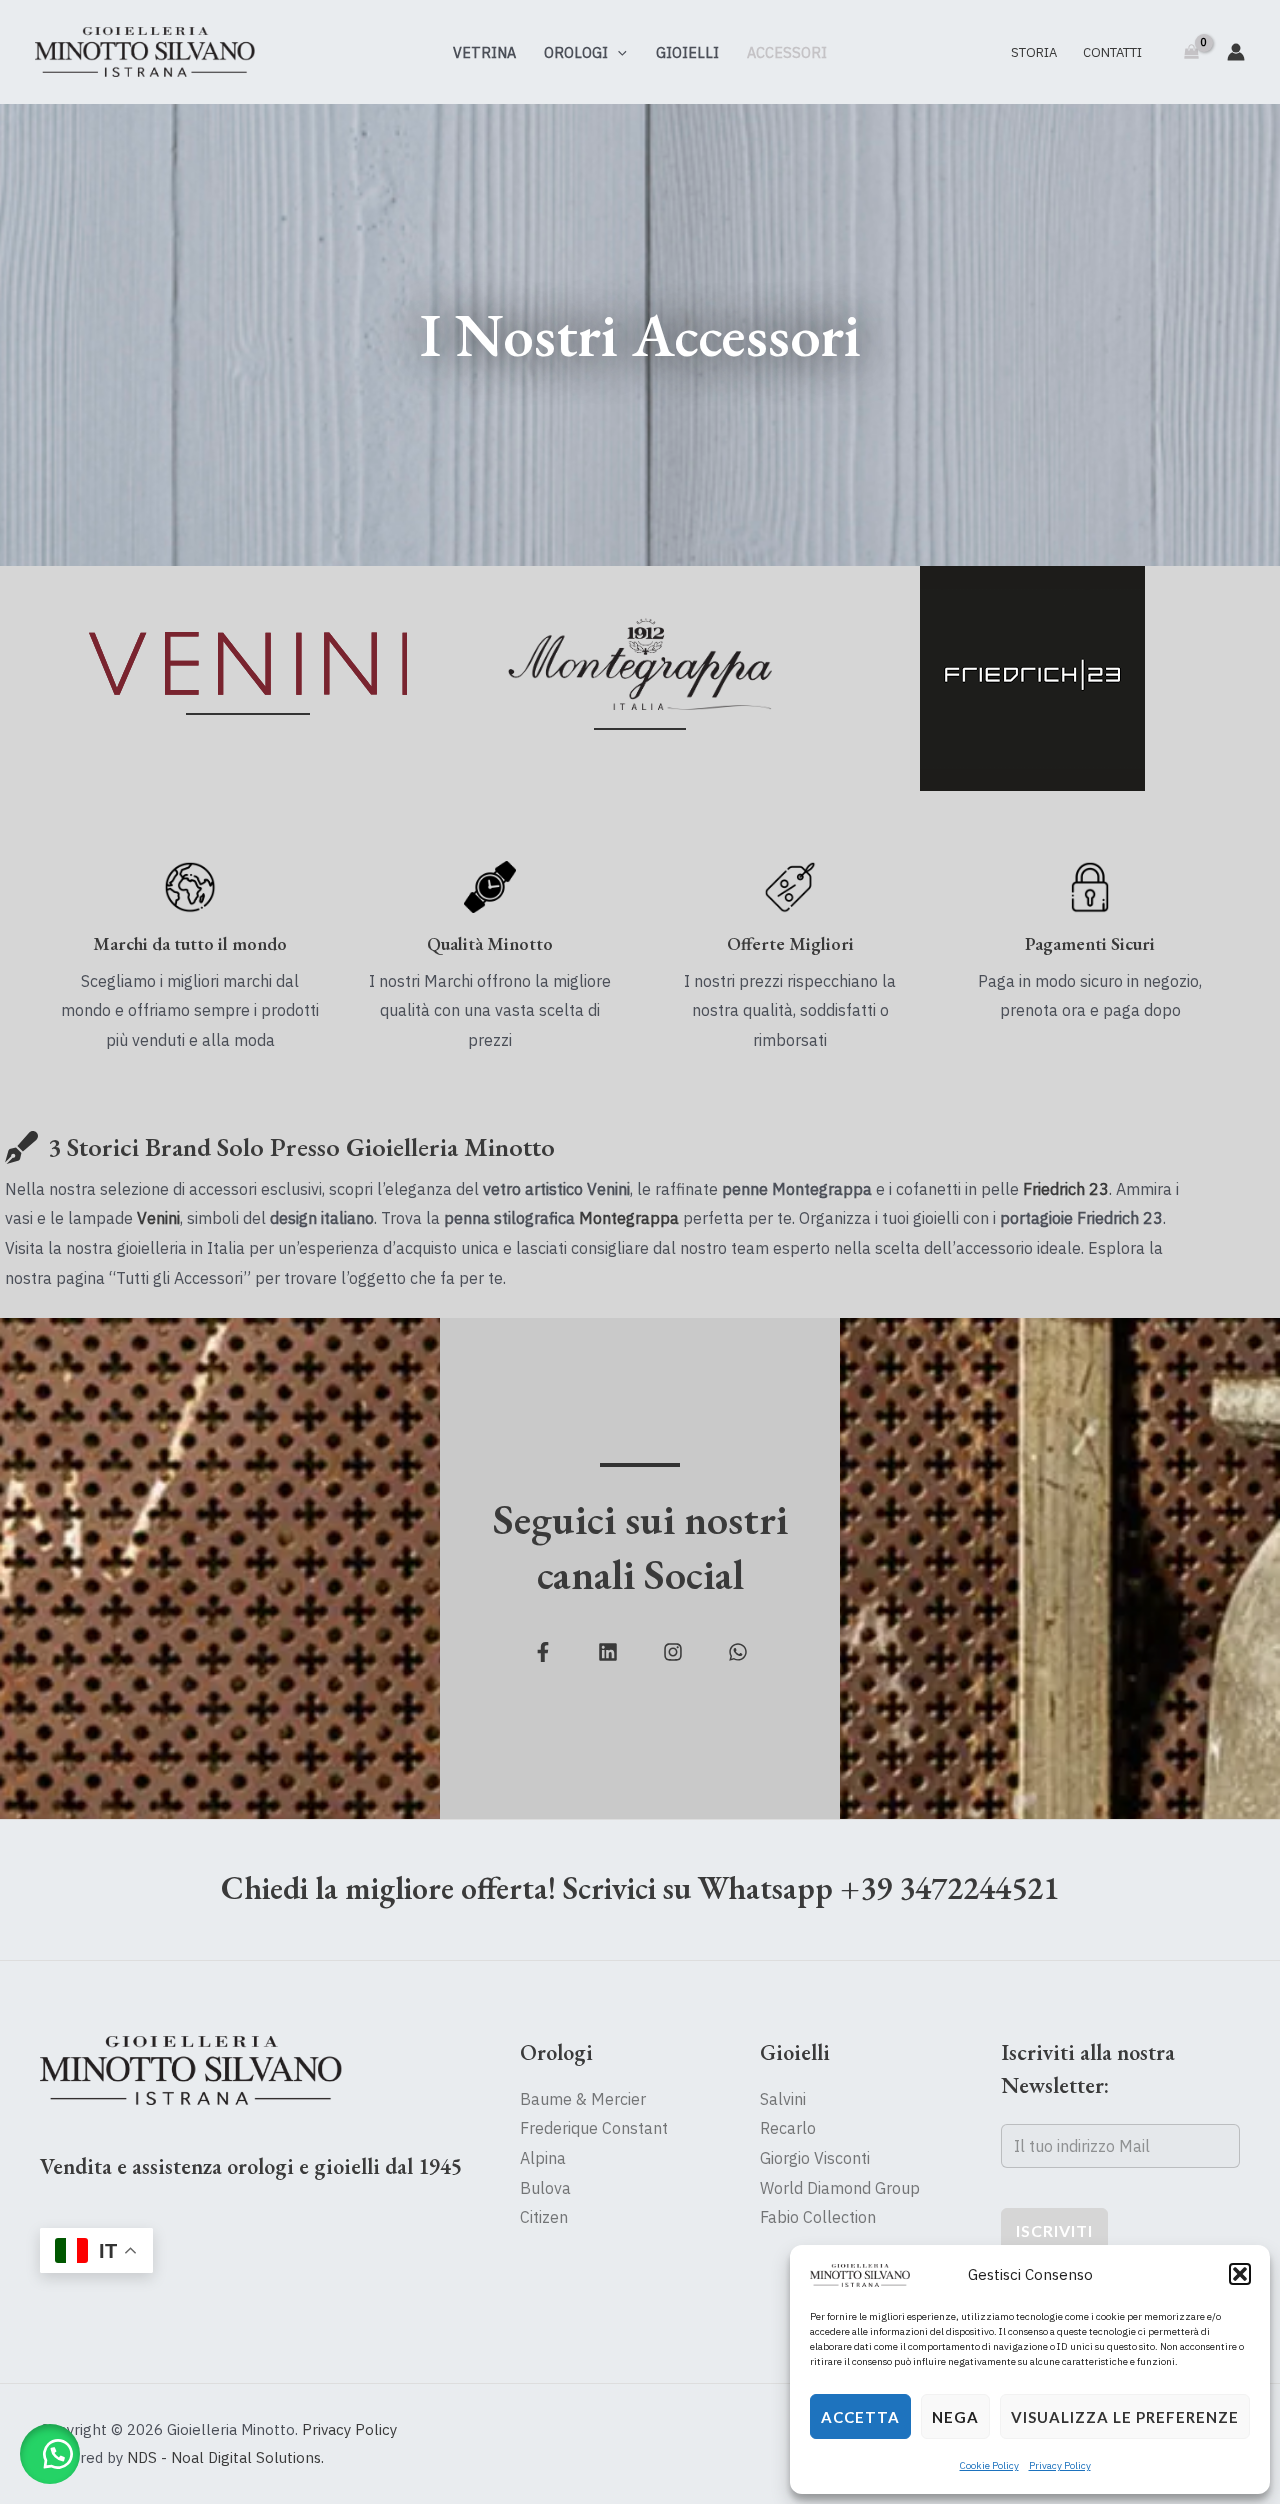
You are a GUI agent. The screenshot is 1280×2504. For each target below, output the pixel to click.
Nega (955, 2417)
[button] (1240, 2274)
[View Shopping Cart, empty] (1191, 52)
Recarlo (788, 2128)
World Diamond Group (840, 2188)
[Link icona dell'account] (1236, 52)
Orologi (576, 52)
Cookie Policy (989, 2465)
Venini (158, 1218)
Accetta (860, 2417)
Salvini (783, 2099)
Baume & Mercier (583, 2099)
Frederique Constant (594, 2128)
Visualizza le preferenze (1125, 2417)
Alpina (543, 2158)
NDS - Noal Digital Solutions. (225, 2457)
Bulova (545, 2188)
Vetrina (484, 52)
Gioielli (687, 52)
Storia (1034, 52)
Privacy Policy (1060, 2465)
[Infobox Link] (248, 678)
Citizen (544, 2217)
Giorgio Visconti (815, 2158)
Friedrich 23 (1066, 1189)
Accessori (787, 52)
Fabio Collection (818, 2217)
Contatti (1112, 52)
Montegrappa (629, 1218)
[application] (617, 52)
